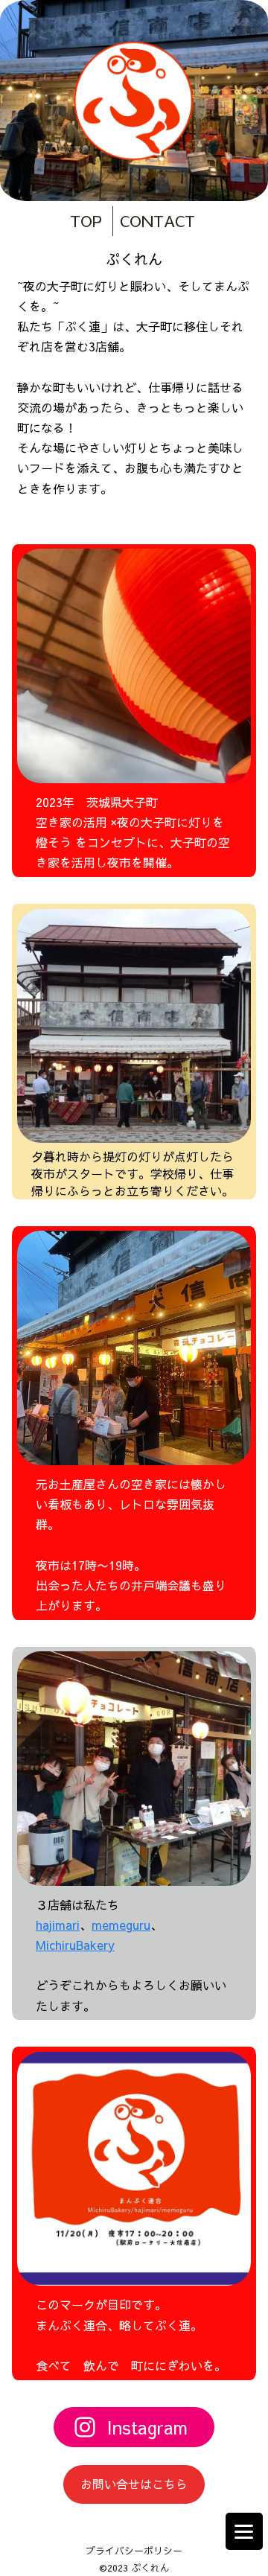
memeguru (121, 1925)
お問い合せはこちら (134, 2484)
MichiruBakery (75, 1945)
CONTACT (157, 221)
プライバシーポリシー (134, 2550)
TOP (86, 221)
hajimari (58, 1925)
